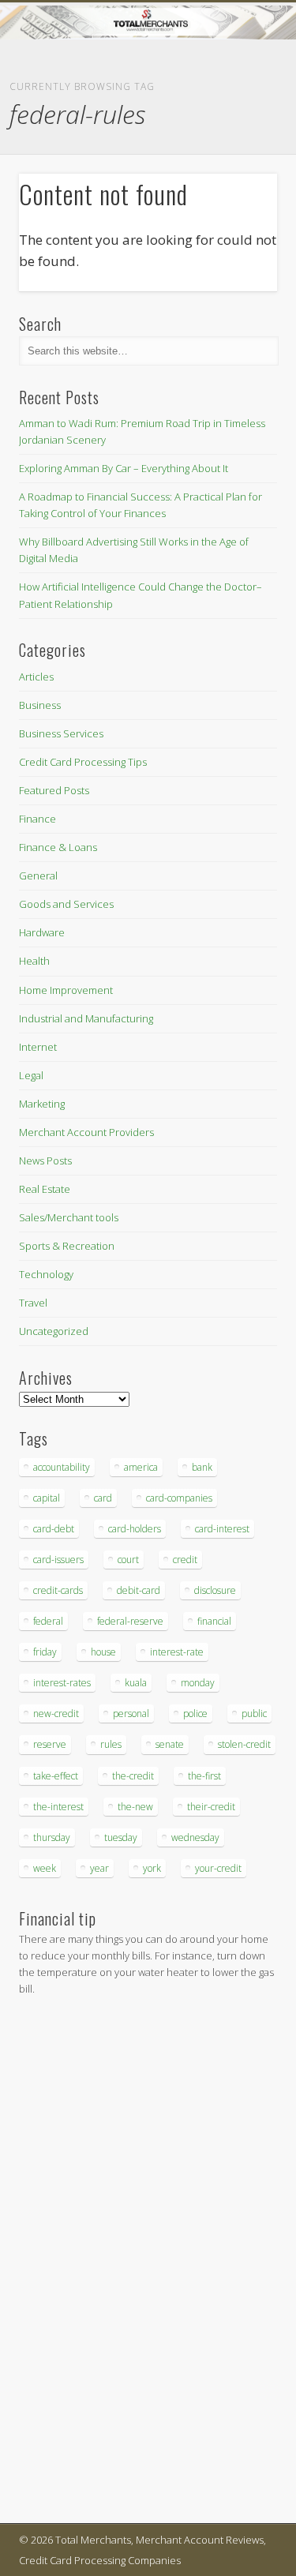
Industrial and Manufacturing (86, 1018)
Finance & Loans (58, 847)
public (254, 1714)
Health (34, 961)
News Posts (45, 1161)
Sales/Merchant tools (69, 1217)
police (195, 1714)
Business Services (61, 733)
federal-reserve (130, 1621)
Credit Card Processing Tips (83, 762)
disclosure (215, 1590)
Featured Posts (54, 790)
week (45, 1868)
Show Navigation (239, 141)
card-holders (135, 1529)
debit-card (139, 1590)
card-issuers (58, 1560)
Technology (46, 1274)
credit (185, 1560)
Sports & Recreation (67, 1246)
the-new (135, 1807)
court (128, 1560)
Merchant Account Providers (86, 1132)
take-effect (56, 1776)
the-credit (133, 1776)
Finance (37, 819)
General (38, 876)
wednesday (195, 1837)
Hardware (42, 932)
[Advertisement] (66, 2263)
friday (45, 1652)
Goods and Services (66, 904)
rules (111, 1744)
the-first (204, 1776)
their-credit (211, 1807)
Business (40, 705)
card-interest (222, 1529)
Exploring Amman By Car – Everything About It (124, 468)
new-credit (56, 1714)
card (103, 1498)
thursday (52, 1837)
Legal (31, 1075)
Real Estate (45, 1189)
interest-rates (62, 1683)
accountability (62, 1467)
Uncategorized (54, 1331)
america (141, 1467)
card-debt (54, 1529)
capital (47, 1498)
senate (170, 1744)
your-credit (218, 1868)
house (103, 1652)
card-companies (179, 1498)
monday (198, 1683)
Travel (33, 1303)
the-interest (58, 1807)
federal (48, 1621)
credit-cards (58, 1590)
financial (214, 1621)
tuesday (121, 1837)
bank (202, 1467)
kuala (136, 1683)
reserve (50, 1744)
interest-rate (177, 1652)
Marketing (42, 1104)
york (152, 1868)
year (99, 1868)
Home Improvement (66, 990)
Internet (38, 1047)
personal (131, 1714)
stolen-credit (244, 1744)
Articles (36, 677)
